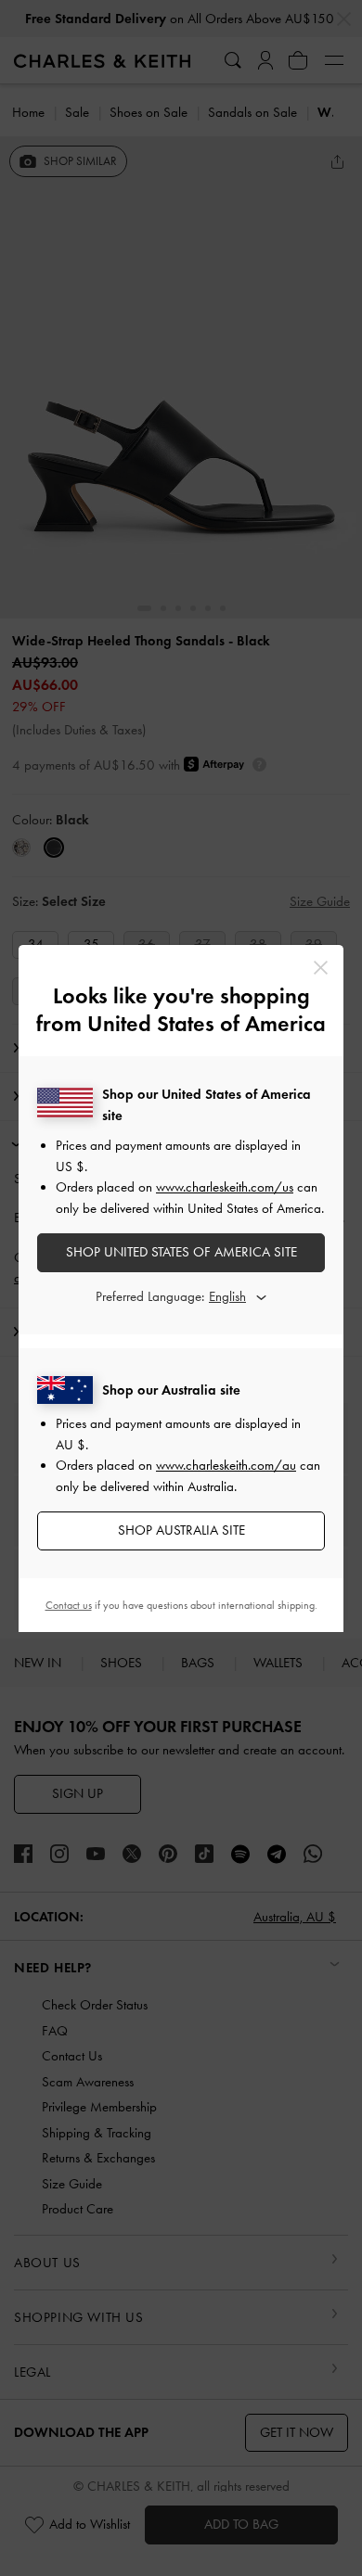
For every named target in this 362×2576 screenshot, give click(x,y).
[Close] (321, 968)
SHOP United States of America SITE (181, 1252)
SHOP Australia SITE (181, 1530)
